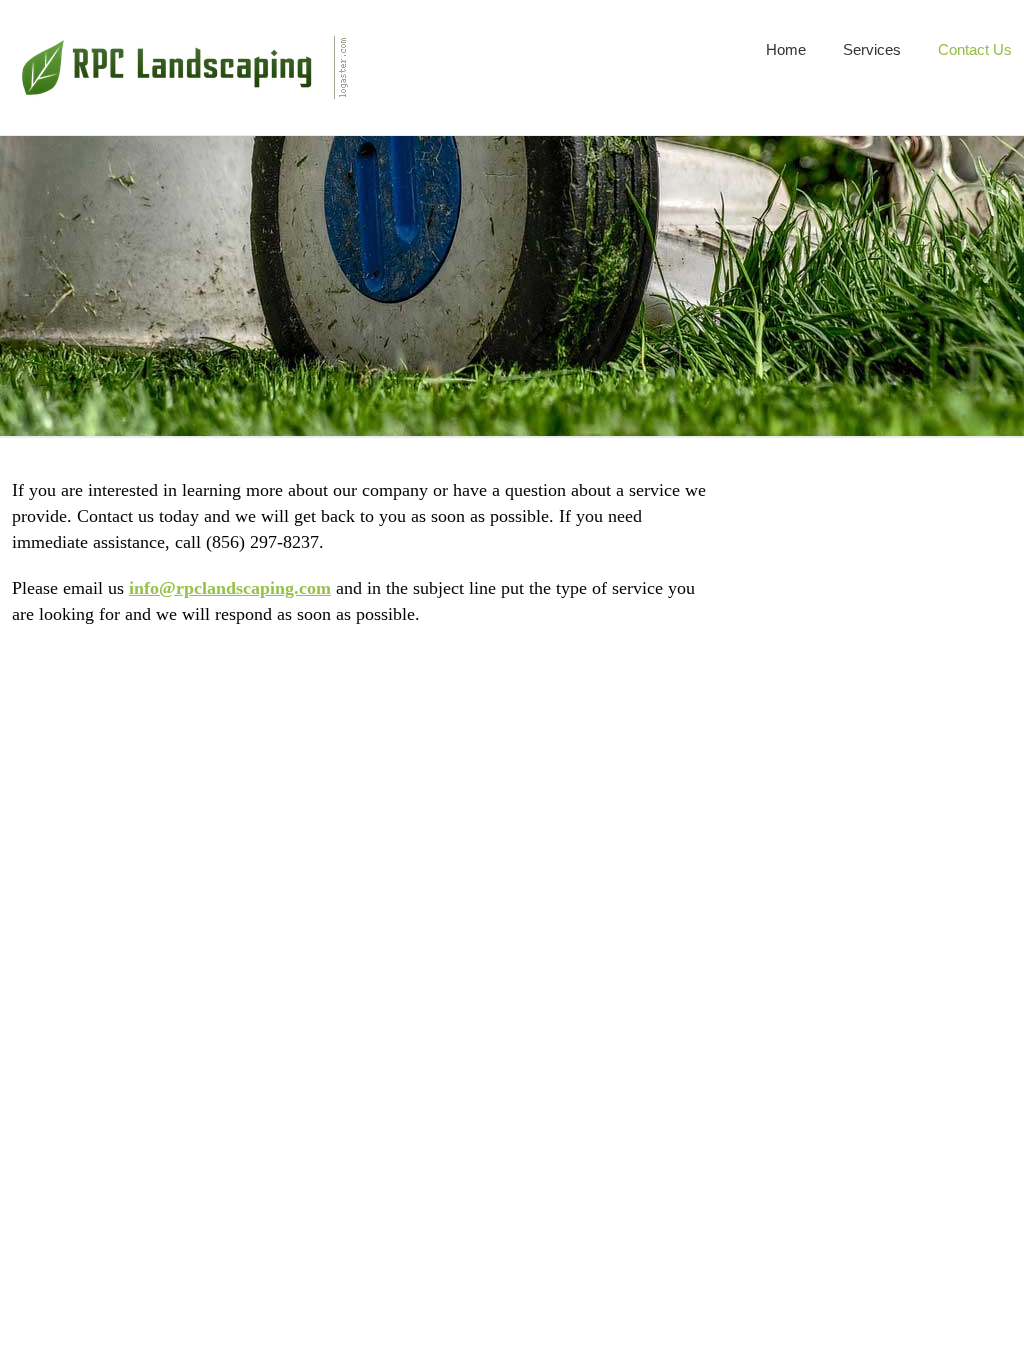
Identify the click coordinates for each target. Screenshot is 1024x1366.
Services (872, 49)
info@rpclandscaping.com (230, 588)
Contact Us (975, 49)
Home (786, 49)
